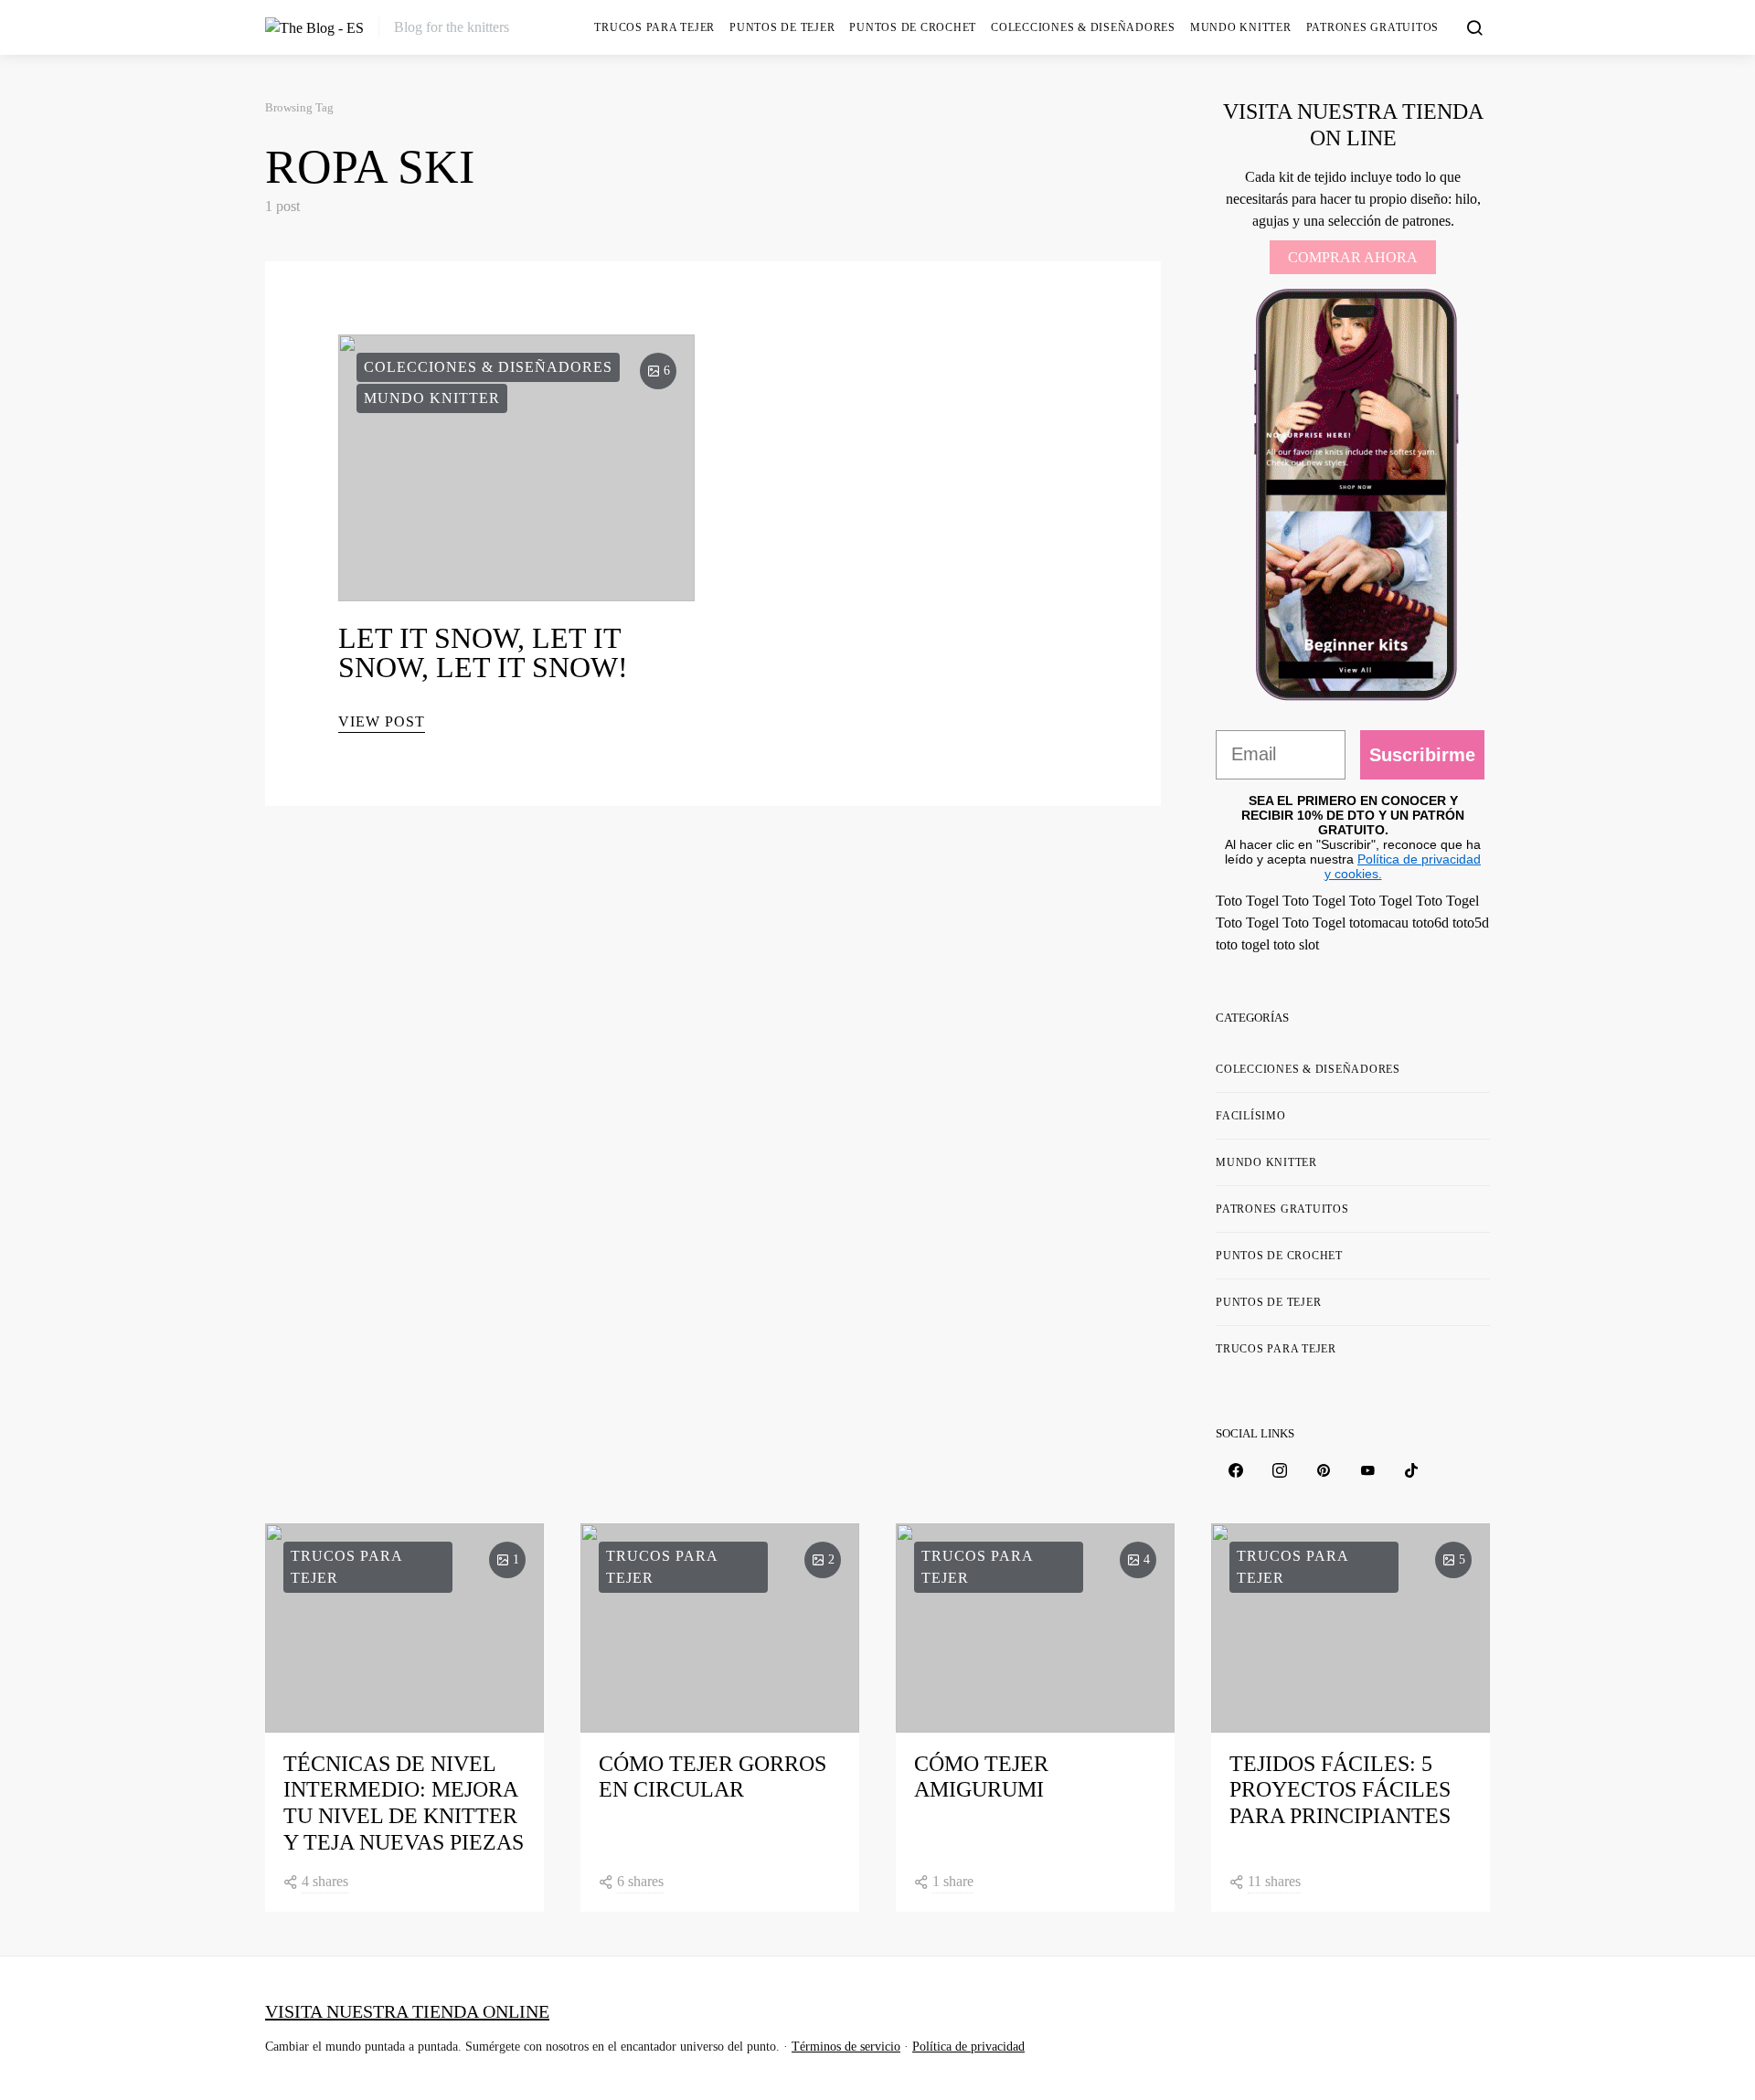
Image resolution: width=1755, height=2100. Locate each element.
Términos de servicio (846, 2047)
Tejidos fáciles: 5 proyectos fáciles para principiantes (1340, 1790)
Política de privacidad (968, 2047)
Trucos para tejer (654, 27)
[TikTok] (1411, 1470)
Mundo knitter (1241, 27)
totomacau (1379, 923)
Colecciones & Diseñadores (1083, 27)
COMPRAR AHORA (1353, 257)
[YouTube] (1367, 1470)
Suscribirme (1422, 755)
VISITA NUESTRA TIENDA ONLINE (407, 2011)
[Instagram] (1280, 1470)
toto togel (1243, 944)
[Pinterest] (1324, 1470)
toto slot (1296, 944)
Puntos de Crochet (913, 27)
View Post (382, 721)
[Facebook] (1236, 1470)
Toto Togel (1247, 901)
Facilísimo (1251, 1116)
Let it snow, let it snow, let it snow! (483, 652)
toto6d (1431, 923)
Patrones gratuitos (1373, 27)
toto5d (1471, 923)
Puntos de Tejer (782, 27)
